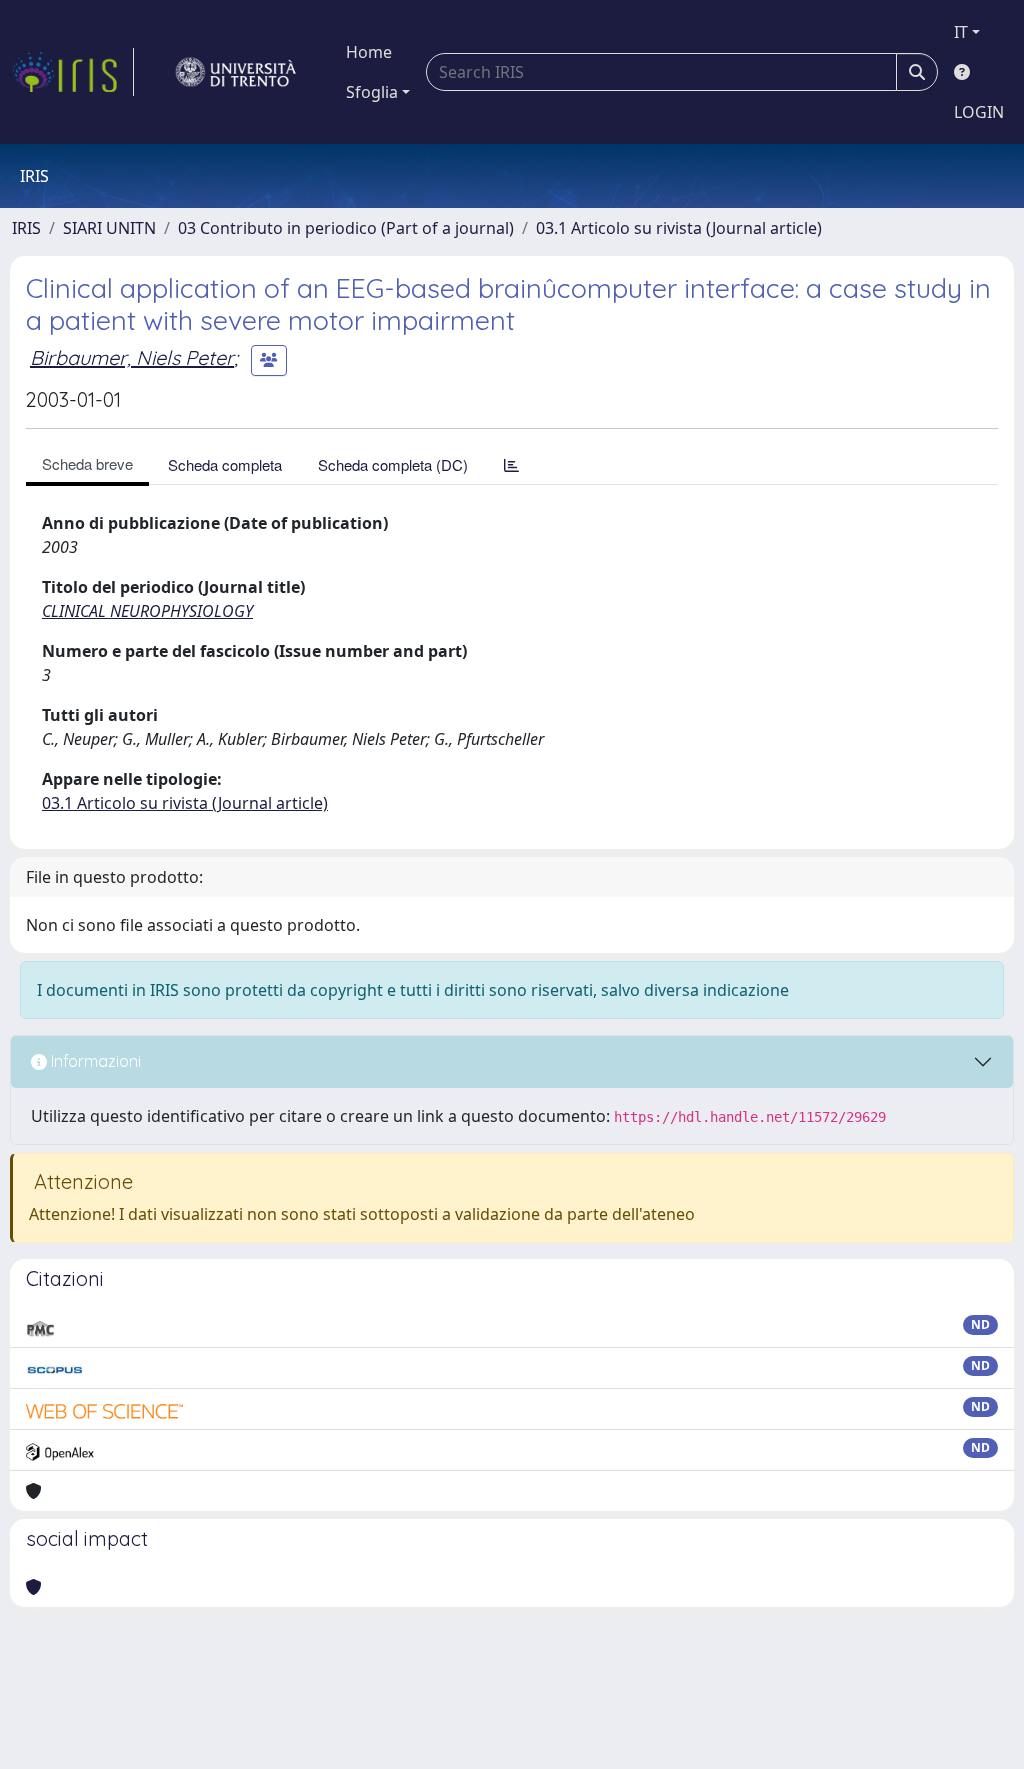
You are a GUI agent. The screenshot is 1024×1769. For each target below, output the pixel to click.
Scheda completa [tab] (225, 464)
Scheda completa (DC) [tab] (393, 464)
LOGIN (979, 112)
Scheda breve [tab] (87, 463)
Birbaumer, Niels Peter (132, 357)
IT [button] (961, 32)
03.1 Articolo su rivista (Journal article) (679, 228)
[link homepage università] (236, 72)
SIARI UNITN (109, 228)
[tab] (511, 464)
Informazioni (94, 1061)
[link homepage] (73, 72)
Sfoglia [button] (372, 92)
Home (369, 52)
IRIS (26, 228)
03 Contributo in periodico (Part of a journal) (346, 228)
